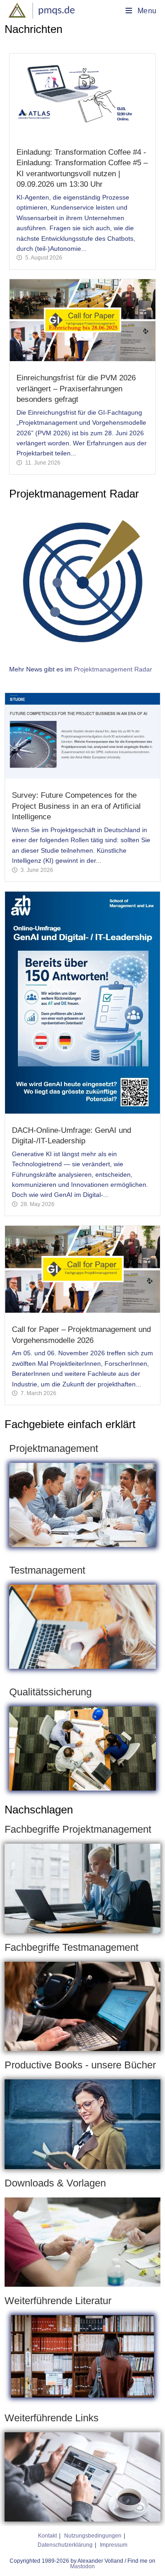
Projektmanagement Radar (113, 669)
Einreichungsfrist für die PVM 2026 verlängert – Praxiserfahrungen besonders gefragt (76, 389)
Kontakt (47, 2536)
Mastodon (82, 2566)
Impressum (114, 2545)
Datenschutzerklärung (65, 2545)
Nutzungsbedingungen (93, 2536)
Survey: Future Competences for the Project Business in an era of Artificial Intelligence (76, 806)
